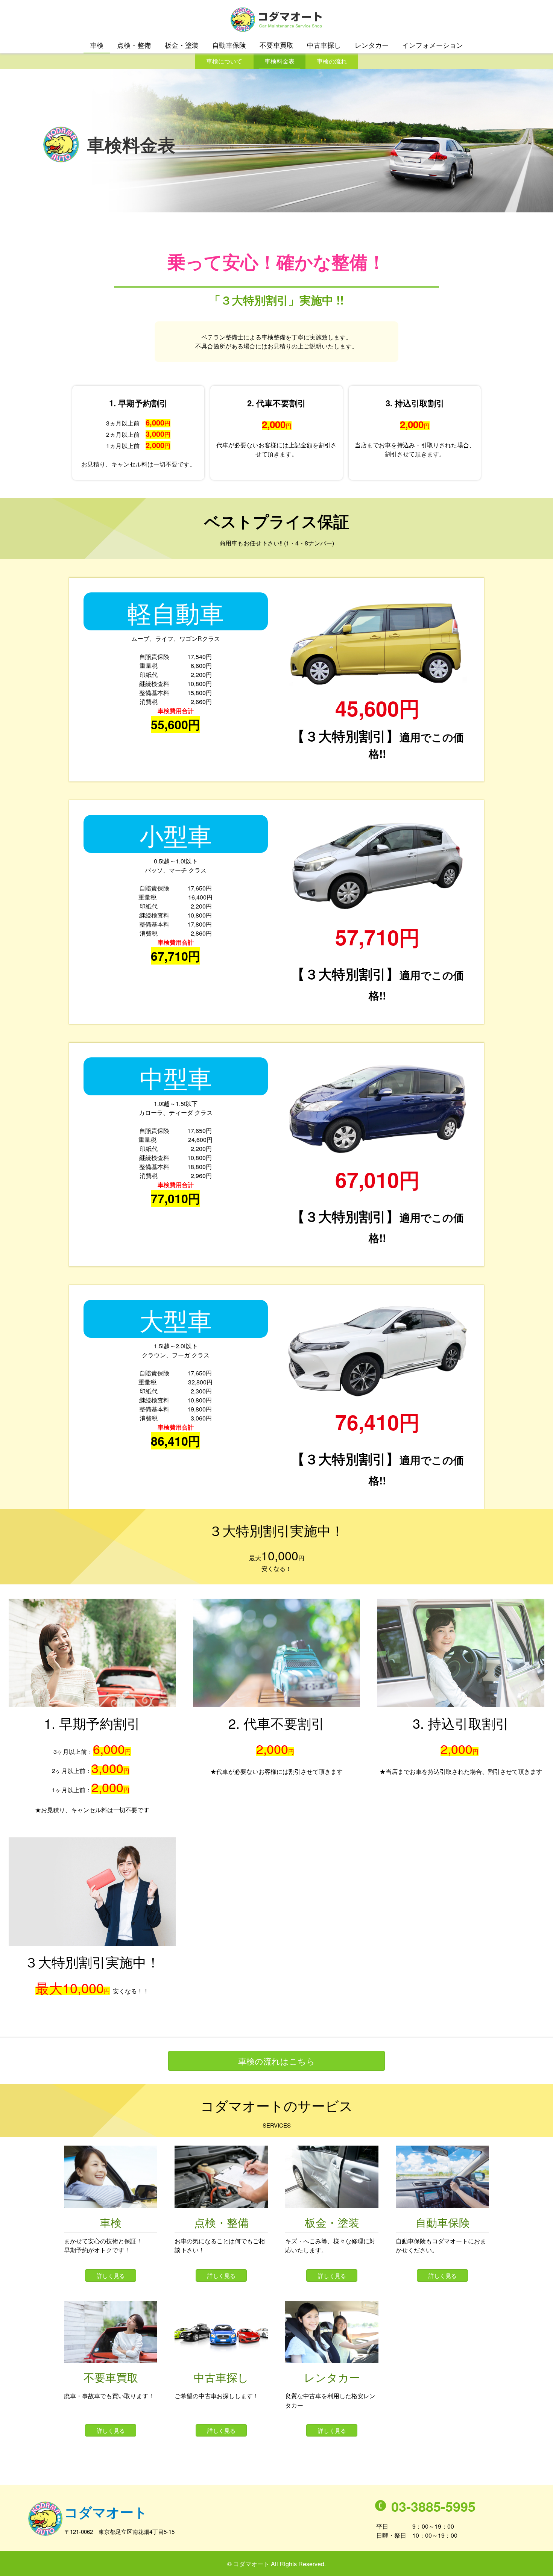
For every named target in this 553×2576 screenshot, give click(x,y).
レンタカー (372, 45)
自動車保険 (229, 45)
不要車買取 (276, 45)
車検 (97, 45)
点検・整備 (134, 45)
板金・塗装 (182, 45)
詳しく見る (111, 2275)
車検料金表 (280, 61)
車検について (224, 61)
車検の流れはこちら (276, 2061)
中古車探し (324, 45)
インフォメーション (433, 45)
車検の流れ (332, 61)
